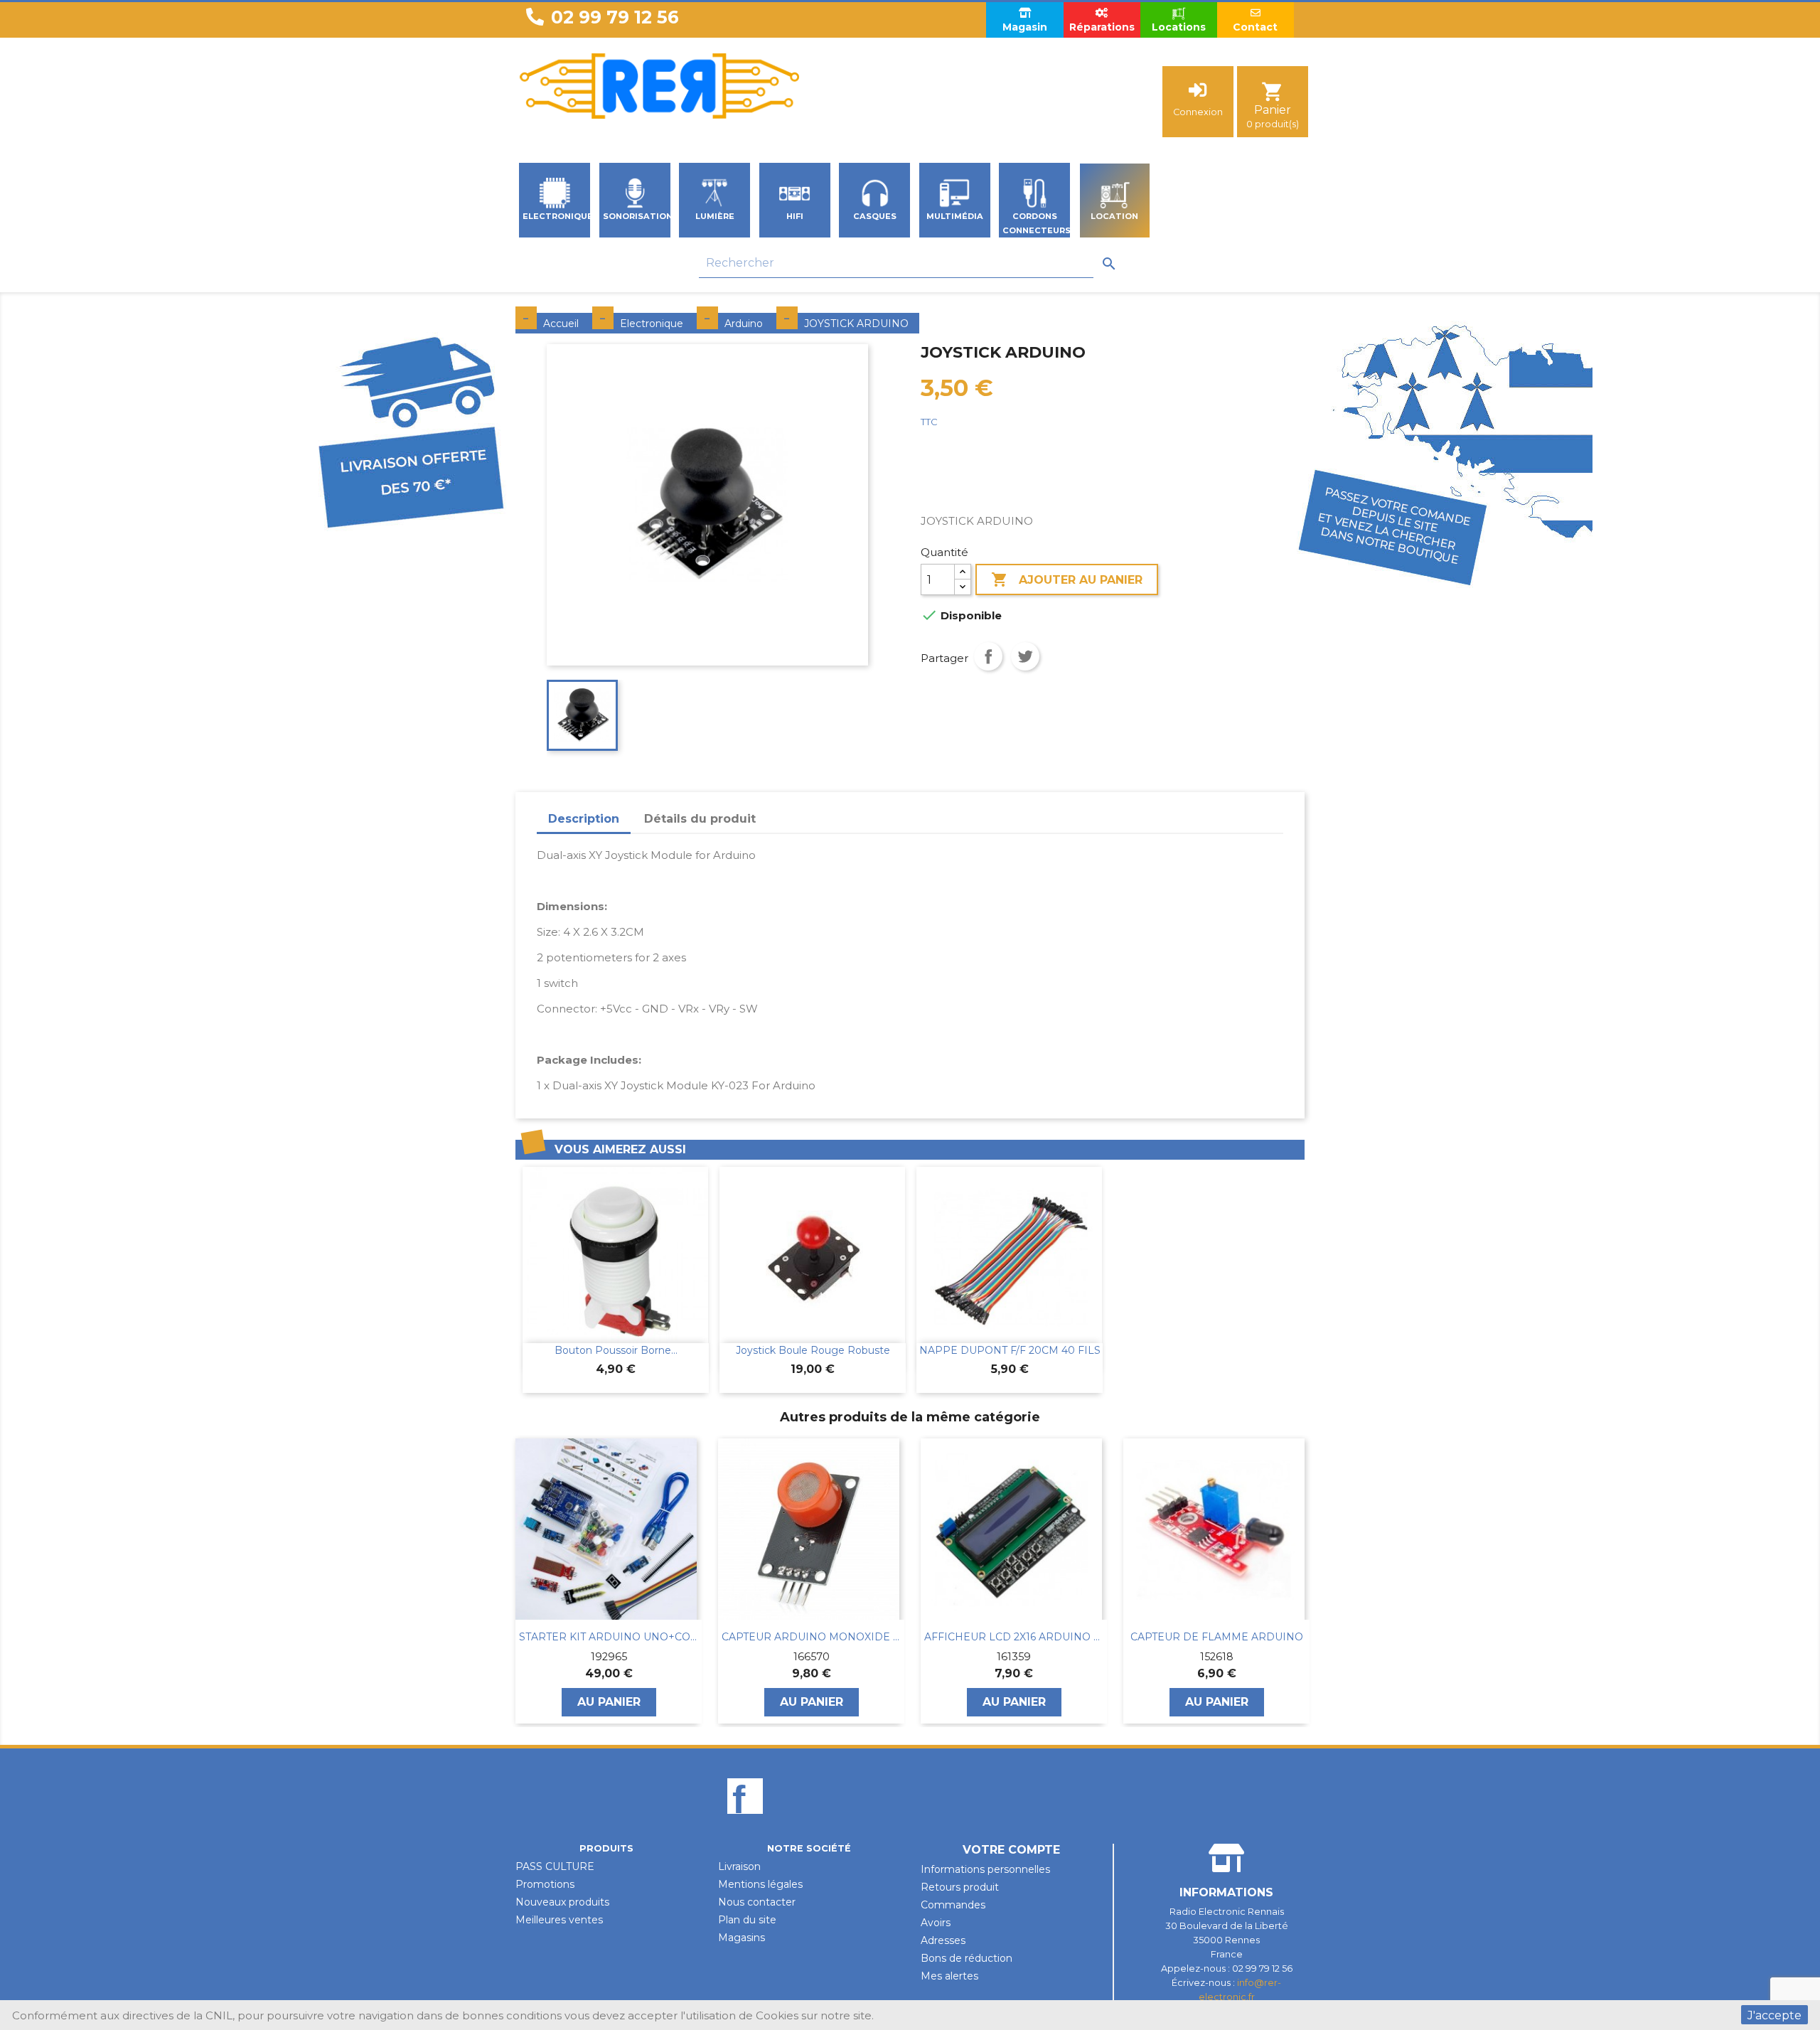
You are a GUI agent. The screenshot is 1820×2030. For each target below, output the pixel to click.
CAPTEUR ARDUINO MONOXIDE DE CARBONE (609, 1637)
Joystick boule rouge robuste (813, 1350)
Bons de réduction (967, 1958)
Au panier (609, 1702)
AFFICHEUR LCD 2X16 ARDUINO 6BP (811, 1637)
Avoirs (936, 1923)
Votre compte (1011, 1850)
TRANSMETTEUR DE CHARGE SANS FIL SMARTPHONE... (1216, 1637)
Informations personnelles (985, 1869)
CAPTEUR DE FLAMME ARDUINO (1014, 1637)
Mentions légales (760, 1884)
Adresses (943, 1940)
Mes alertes (949, 1976)
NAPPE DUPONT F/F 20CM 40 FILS (1010, 1350)
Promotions (545, 1884)
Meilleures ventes (559, 1920)
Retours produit (960, 1887)
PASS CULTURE (555, 1866)
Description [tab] (584, 819)
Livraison (739, 1866)
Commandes (953, 1905)
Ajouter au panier (1067, 579)
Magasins (742, 1938)
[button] (523, 1581)
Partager (988, 656)
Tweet (1025, 656)
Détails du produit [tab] (700, 819)
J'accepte (1774, 2015)
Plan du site (747, 1920)
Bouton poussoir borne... (616, 1350)
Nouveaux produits (562, 1902)
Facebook (745, 1820)
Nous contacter (757, 1902)
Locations (1179, 27)
